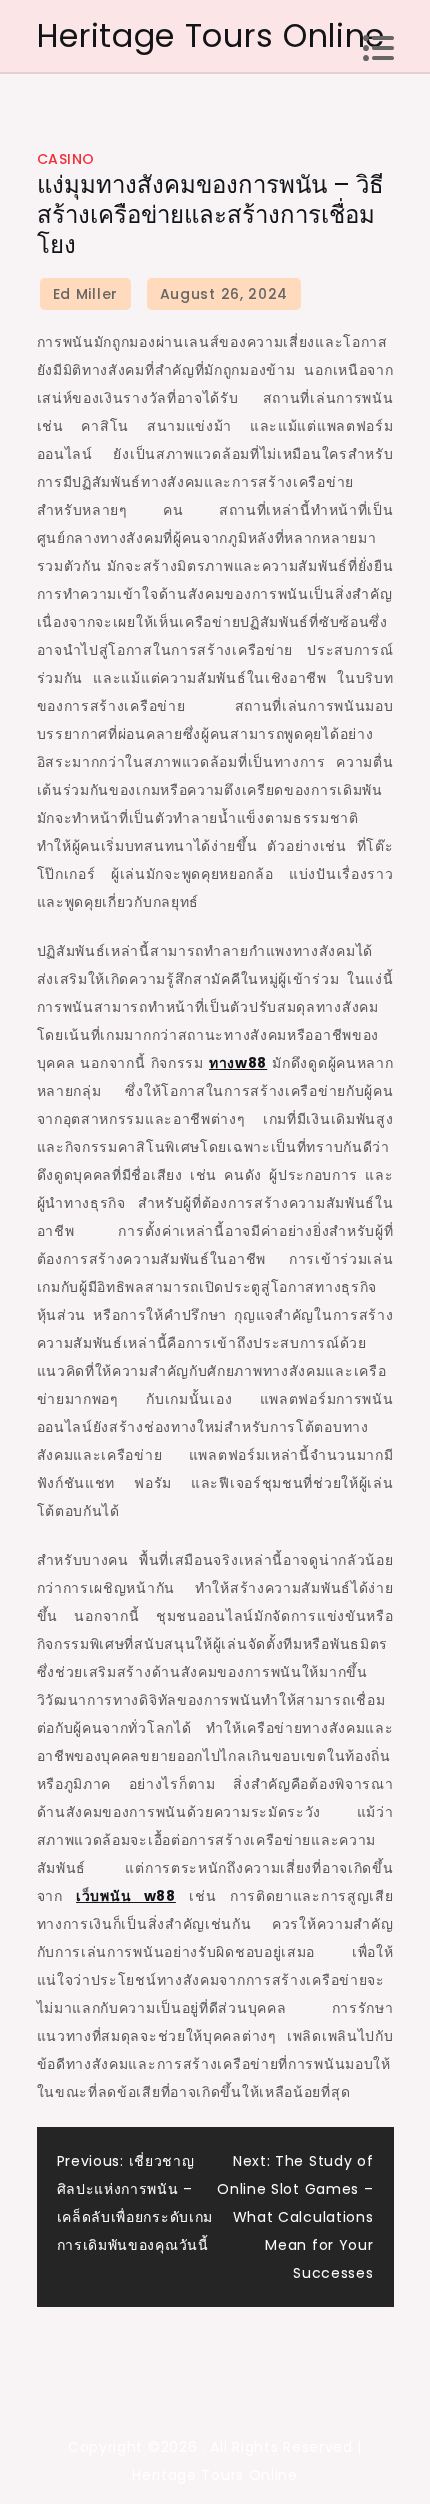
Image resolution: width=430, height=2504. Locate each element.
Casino (66, 159)
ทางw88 (238, 1063)
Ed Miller (85, 294)
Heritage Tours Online (211, 35)
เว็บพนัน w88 (126, 1896)
